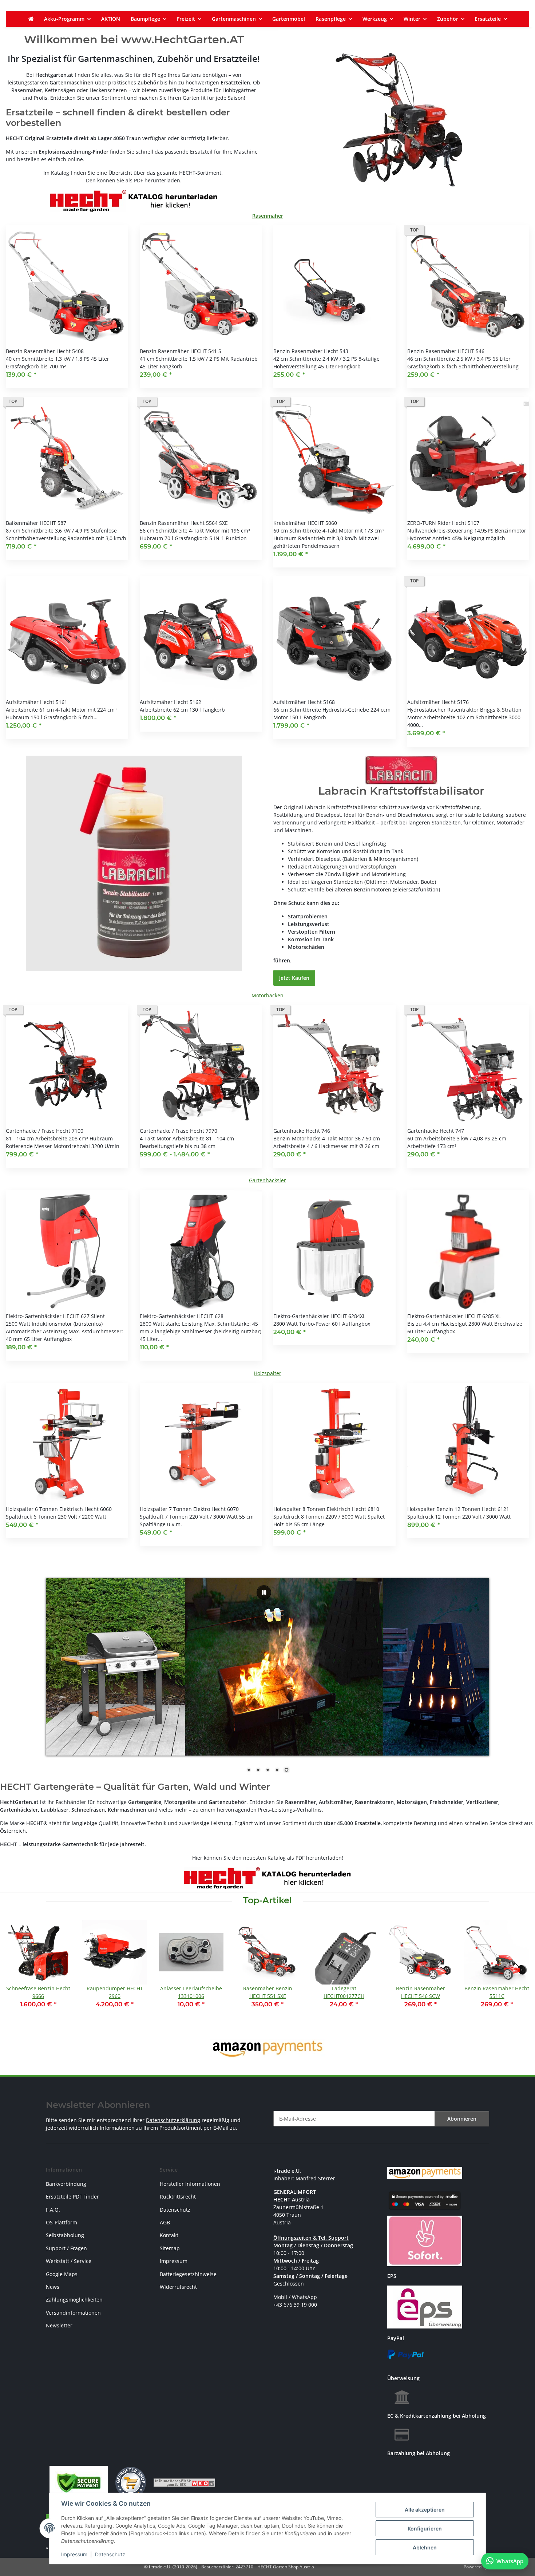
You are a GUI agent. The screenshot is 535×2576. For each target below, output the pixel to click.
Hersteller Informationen (190, 2184)
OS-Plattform (62, 2222)
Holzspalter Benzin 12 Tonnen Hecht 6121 (458, 1509)
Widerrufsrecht (178, 2287)
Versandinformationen (73, 2313)
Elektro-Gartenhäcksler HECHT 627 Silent (55, 1316)
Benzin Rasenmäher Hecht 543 (311, 351)
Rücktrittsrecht (178, 2197)
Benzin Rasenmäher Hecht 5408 (45, 351)
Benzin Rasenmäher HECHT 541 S (181, 351)
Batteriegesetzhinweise (188, 2274)
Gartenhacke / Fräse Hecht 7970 (179, 1131)
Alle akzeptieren (425, 2510)
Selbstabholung (65, 2235)
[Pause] (264, 1592)
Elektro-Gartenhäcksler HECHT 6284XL (319, 1316)
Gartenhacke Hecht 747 (436, 1131)
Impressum (74, 2554)
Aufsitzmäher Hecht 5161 (37, 702)
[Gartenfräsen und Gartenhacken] (401, 120)
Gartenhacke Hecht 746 (302, 1131)
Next (517, 1973)
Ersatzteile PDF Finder (72, 2197)
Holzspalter (267, 1373)
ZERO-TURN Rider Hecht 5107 (443, 523)
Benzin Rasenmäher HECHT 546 (446, 351)
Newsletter (59, 2325)
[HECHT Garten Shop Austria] (31, 19)
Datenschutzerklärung (173, 2120)
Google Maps (62, 2274)
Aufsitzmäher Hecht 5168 (304, 702)
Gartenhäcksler (267, 1180)
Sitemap (170, 2248)
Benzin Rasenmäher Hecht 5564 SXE (184, 523)
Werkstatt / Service (69, 2261)
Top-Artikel (267, 1900)
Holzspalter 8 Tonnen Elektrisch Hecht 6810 (326, 1509)
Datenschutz (110, 2554)
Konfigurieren (425, 2528)
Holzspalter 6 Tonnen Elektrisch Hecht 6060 (59, 1509)
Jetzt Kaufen (294, 978)
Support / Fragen (66, 2248)
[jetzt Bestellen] (134, 862)
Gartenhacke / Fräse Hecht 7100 (45, 1131)
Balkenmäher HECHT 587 (36, 523)
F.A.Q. (53, 2210)
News (53, 2287)
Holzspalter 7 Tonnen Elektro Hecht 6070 (189, 1509)
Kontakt (169, 2235)
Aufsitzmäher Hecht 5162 (171, 702)
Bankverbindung (66, 2184)
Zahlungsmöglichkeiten (74, 2300)
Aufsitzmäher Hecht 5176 (438, 702)
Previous (18, 1973)
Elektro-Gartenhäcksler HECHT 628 (182, 1316)
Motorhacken (267, 995)
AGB (165, 2222)
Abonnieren (462, 2119)
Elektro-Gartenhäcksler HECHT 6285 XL (454, 1316)
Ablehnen (425, 2547)
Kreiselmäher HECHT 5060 (305, 523)
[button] (67, 307)
